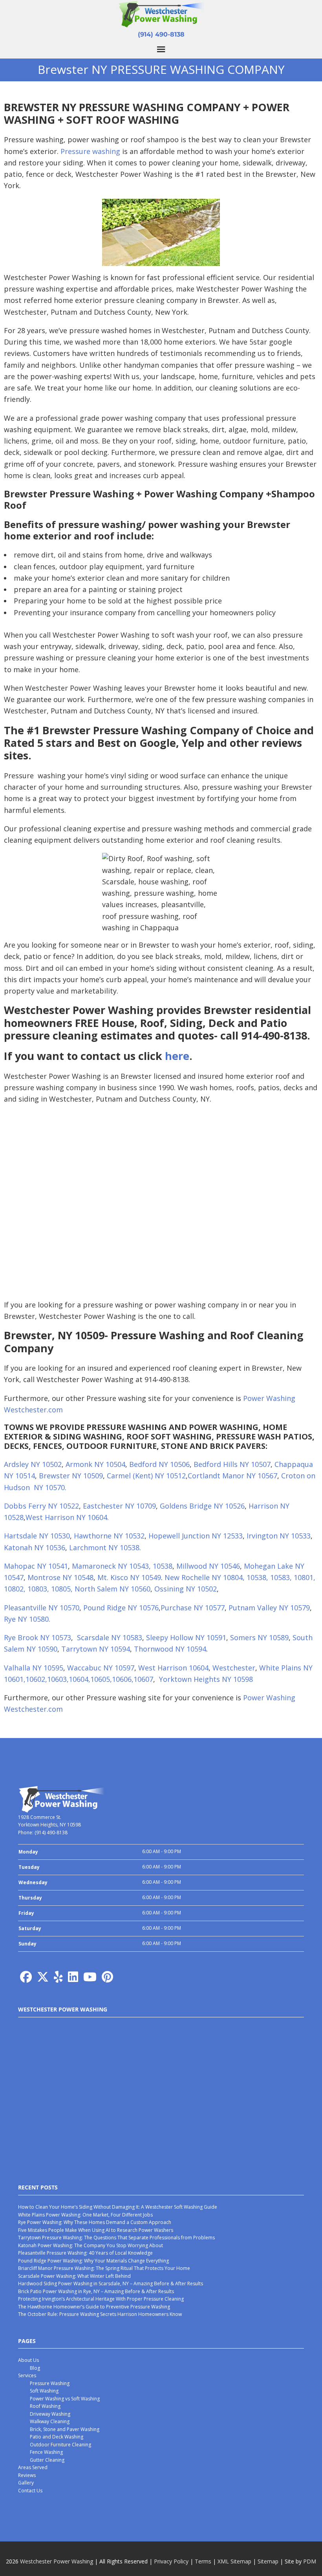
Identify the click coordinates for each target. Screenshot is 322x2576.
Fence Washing (46, 2452)
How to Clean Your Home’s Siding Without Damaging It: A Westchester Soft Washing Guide (118, 2207)
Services (27, 2375)
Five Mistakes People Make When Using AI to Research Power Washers (96, 2230)
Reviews (27, 2475)
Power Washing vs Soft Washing (65, 2399)
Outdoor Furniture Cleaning (60, 2445)
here (177, 1056)
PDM (310, 2561)
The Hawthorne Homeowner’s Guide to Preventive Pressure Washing (94, 2307)
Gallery (26, 2483)
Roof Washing (45, 2406)
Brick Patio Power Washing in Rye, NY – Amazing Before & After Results (96, 2291)
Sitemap (268, 2561)
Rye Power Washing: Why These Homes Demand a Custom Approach (95, 2222)
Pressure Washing (50, 2383)
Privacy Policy (171, 2561)
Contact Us (30, 2491)
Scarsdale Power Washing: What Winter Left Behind (74, 2276)
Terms (203, 2561)
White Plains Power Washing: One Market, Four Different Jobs (85, 2215)
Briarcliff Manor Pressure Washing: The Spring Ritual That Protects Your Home (104, 2268)
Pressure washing (90, 151)
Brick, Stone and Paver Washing (65, 2429)
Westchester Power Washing (57, 2561)
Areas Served (33, 2467)
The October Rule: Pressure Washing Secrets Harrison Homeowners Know (100, 2314)
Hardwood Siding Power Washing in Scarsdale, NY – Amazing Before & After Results (111, 2284)
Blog (35, 2368)
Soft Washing (44, 2391)
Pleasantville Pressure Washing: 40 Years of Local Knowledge (85, 2253)
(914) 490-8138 (161, 34)
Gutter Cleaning (47, 2460)
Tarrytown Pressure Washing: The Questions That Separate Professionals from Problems (116, 2238)
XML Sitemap (234, 2561)
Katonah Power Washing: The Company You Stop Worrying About (91, 2245)
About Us (28, 2360)
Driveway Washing (50, 2414)
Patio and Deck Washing (57, 2437)
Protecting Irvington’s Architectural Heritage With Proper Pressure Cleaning (101, 2299)
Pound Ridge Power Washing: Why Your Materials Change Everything (93, 2261)
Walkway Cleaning (50, 2421)
